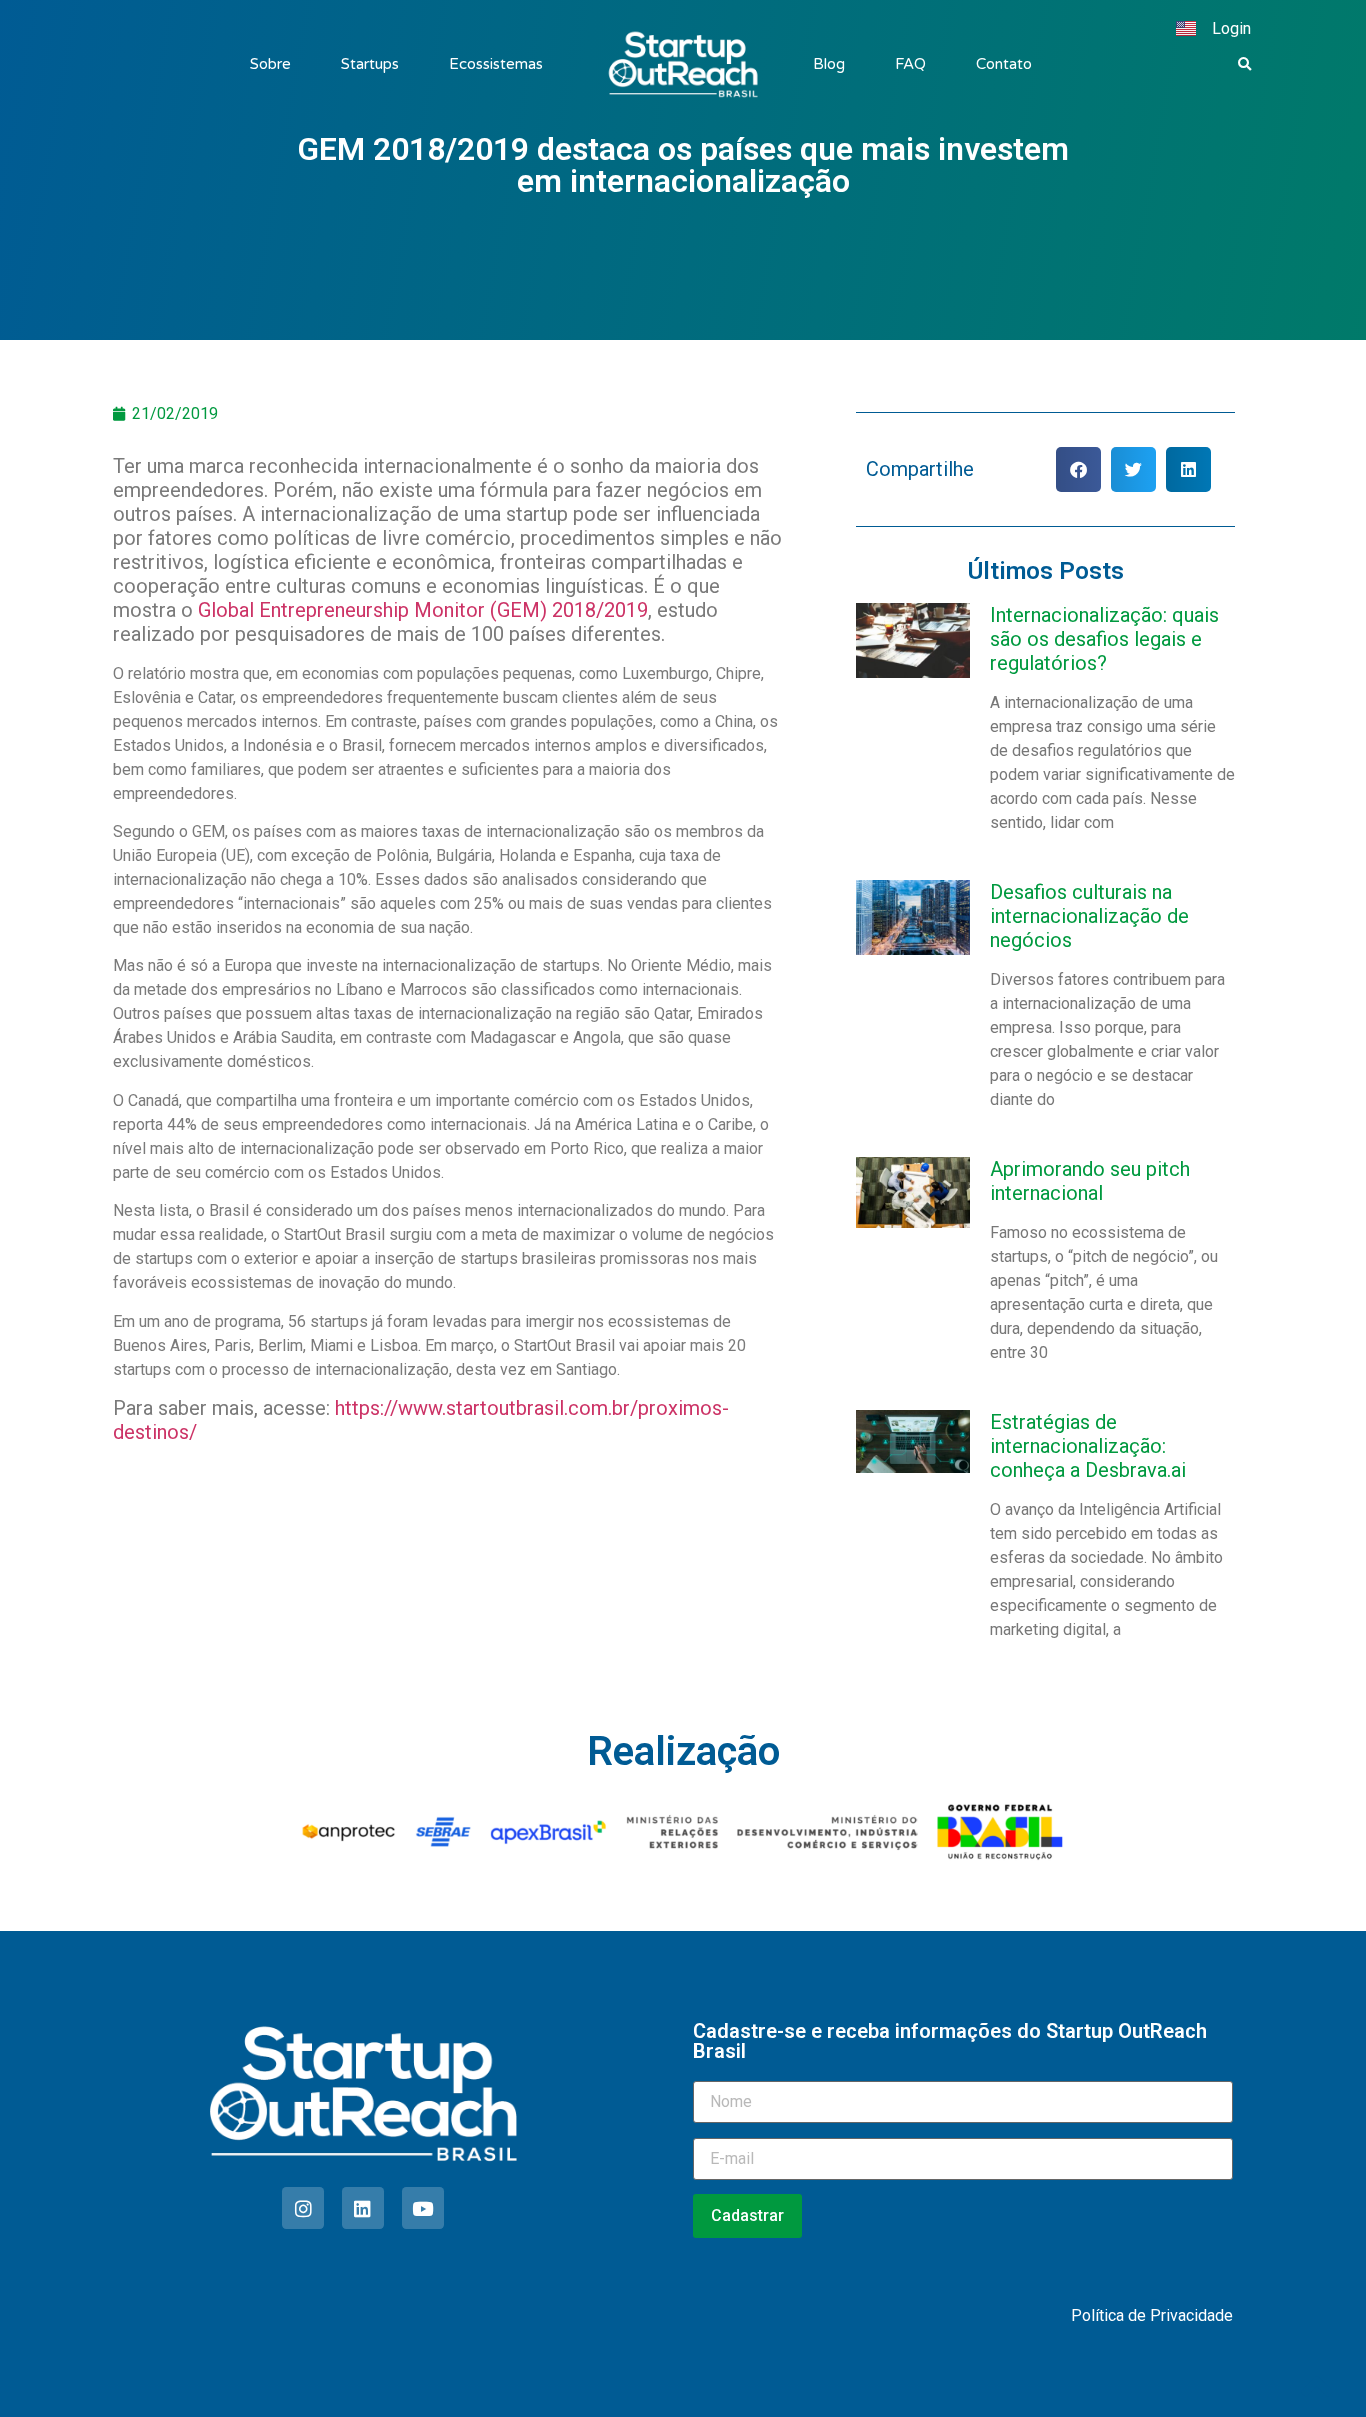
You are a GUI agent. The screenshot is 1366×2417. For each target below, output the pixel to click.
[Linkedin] (363, 2208)
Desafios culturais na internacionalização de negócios (1089, 916)
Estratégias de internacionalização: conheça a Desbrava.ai (1088, 1446)
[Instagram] (303, 2208)
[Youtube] (423, 2208)
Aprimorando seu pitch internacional (1090, 1181)
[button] (1245, 65)
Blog (829, 64)
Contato (1004, 64)
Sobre (270, 64)
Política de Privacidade (1152, 2315)
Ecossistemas (496, 64)
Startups (370, 64)
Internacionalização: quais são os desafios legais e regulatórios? (1104, 639)
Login (1231, 28)
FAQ (910, 64)
